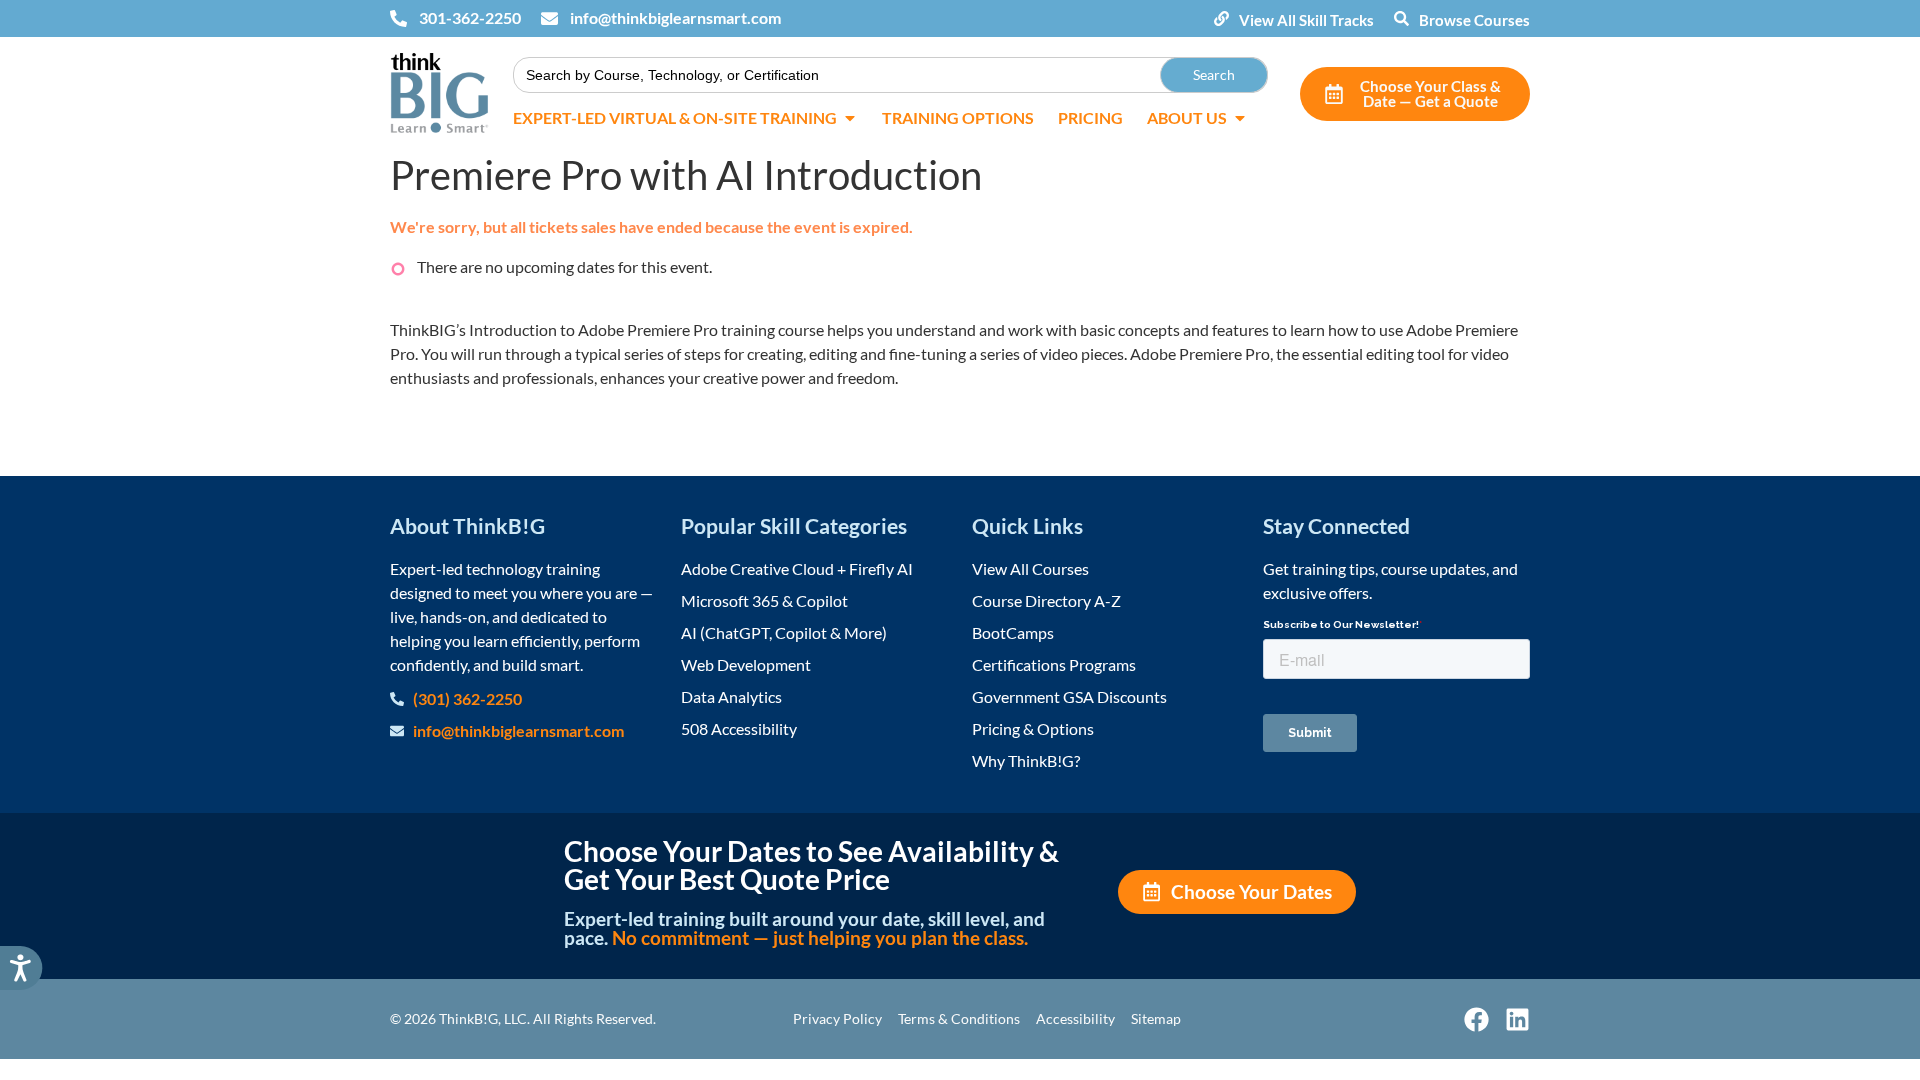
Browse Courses (1474, 20)
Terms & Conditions (959, 1018)
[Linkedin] (1517, 1019)
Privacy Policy (837, 1018)
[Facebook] (1476, 1019)
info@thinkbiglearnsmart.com (675, 17)
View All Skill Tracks (1306, 20)
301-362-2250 (470, 17)
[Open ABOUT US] (1240, 118)
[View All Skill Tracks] (1221, 18)
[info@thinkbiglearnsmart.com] (549, 18)
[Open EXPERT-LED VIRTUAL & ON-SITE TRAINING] (850, 118)
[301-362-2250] (398, 18)
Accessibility (1075, 1018)
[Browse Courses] (1401, 18)
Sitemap (1156, 1018)
